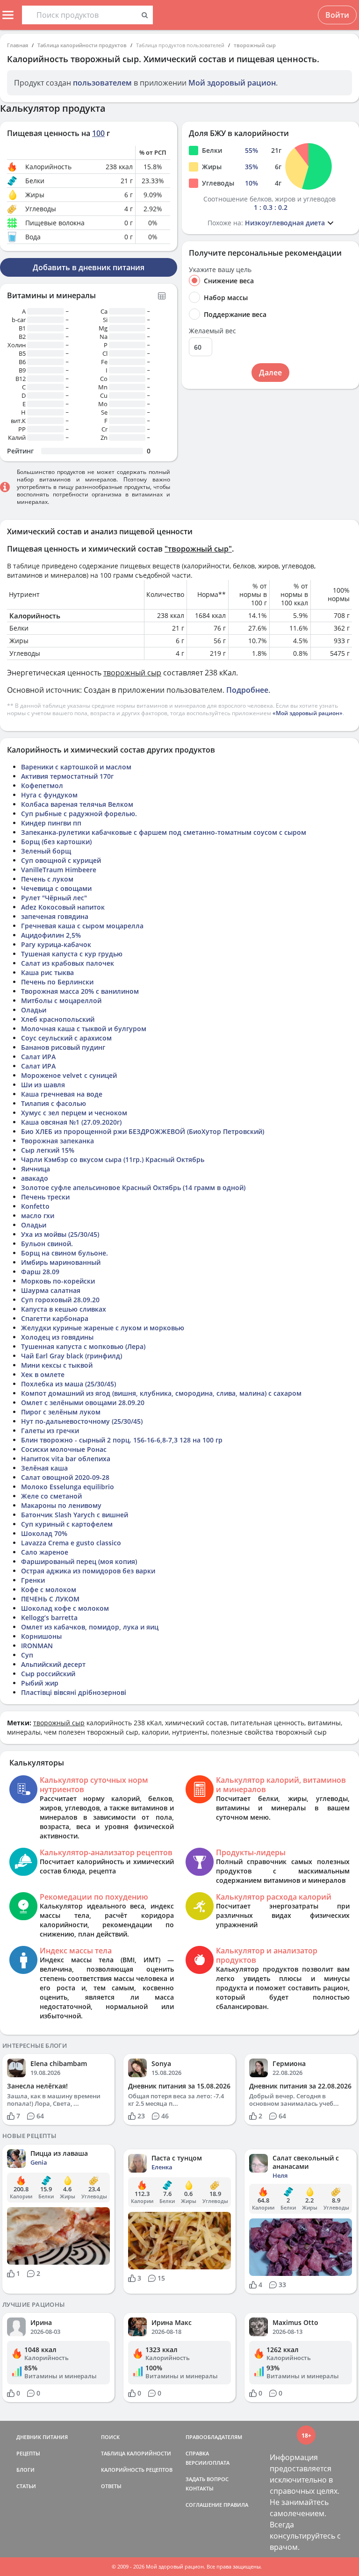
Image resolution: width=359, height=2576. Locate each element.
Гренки (33, 1580)
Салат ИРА (38, 1057)
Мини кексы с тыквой (57, 1365)
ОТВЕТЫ (111, 2486)
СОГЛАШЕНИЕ (204, 2505)
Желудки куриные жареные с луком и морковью (103, 1328)
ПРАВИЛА (236, 2505)
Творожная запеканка (57, 1141)
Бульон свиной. (47, 1244)
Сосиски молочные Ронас (64, 1449)
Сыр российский (48, 1674)
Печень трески (45, 1197)
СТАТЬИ (26, 2486)
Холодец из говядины (57, 1337)
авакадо (35, 1178)
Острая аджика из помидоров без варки (88, 1571)
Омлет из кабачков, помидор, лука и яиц (90, 1627)
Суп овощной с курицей (61, 860)
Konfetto (35, 1206)
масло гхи (38, 1216)
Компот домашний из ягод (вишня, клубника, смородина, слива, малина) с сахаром (161, 1393)
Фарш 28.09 (40, 1272)
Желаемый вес (212, 331)
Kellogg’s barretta (49, 1618)
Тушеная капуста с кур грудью (72, 954)
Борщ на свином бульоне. (65, 1253)
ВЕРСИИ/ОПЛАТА (208, 2463)
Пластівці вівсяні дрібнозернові (74, 1692)
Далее (270, 373)
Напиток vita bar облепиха (66, 1459)
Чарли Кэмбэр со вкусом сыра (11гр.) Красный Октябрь (113, 1159)
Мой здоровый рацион (232, 83)
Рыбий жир (40, 1683)
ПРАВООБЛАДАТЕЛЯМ (214, 2437)
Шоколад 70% (44, 1533)
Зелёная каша (44, 1468)
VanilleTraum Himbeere (59, 870)
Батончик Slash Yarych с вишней (75, 1515)
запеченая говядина (55, 916)
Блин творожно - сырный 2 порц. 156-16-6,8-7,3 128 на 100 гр (122, 1440)
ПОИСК (110, 2437)
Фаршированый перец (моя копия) (79, 1561)
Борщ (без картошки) (56, 842)
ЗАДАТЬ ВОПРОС (207, 2479)
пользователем (102, 83)
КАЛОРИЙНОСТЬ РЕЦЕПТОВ (137, 2470)
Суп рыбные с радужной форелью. (79, 814)
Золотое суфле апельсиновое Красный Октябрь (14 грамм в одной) (133, 1188)
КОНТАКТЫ (200, 2488)
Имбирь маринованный (61, 1262)
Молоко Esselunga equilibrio (68, 1487)
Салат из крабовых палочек (68, 963)
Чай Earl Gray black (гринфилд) (72, 1356)
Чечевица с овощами (56, 888)
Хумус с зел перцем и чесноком (74, 1113)
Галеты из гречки (50, 1431)
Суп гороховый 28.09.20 (60, 1300)
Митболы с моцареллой (61, 1001)
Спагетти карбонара (55, 1318)
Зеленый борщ (46, 851)
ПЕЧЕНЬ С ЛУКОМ (50, 1599)
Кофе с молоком (49, 1589)
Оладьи (34, 1010)
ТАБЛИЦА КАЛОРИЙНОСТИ (136, 2453)
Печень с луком (47, 879)
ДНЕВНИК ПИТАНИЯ (42, 2437)
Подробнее (247, 690)
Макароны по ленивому (61, 1505)
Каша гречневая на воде (62, 1094)
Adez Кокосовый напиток (63, 907)
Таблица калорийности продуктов (82, 45)
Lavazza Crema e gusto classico (71, 1543)
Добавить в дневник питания (89, 267)
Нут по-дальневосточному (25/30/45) (82, 1421)
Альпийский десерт (53, 1664)
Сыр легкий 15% (48, 1150)
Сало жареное (45, 1552)
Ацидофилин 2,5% (51, 935)
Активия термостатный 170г (67, 776)
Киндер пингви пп (51, 823)
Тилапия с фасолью (54, 1103)
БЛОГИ (25, 2470)
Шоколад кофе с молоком (65, 1608)
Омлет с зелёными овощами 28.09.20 (83, 1403)
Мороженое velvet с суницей (69, 1075)
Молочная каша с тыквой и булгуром (84, 1029)
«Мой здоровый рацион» (308, 713)
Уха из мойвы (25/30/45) (60, 1234)
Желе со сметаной (51, 1496)
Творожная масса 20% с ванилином (80, 991)
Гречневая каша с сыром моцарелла (82, 926)
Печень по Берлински (57, 982)
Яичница (36, 1169)
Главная (18, 45)
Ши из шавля (43, 1085)
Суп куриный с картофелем (67, 1524)
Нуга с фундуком (49, 795)
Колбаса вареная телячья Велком (77, 804)
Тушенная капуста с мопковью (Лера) (83, 1346)
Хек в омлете (43, 1374)
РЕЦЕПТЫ (28, 2453)
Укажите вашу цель (220, 270)
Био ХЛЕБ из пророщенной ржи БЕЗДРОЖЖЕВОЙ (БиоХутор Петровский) (143, 1131)
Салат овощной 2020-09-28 (65, 1477)
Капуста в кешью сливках (64, 1309)
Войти (337, 15)
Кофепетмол (42, 786)
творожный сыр (255, 45)
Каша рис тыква (47, 972)
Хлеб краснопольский (58, 1019)
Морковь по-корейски (58, 1281)
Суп (27, 1655)
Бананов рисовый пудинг (63, 1047)
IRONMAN (37, 1646)
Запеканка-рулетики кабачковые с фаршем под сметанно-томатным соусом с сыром (164, 832)
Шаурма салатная (51, 1290)
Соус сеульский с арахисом (66, 1038)
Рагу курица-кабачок (56, 944)
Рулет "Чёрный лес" (54, 898)
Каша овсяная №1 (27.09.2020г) (71, 1122)
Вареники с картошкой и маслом (76, 767)
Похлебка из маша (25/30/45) (68, 1384)
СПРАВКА (197, 2453)
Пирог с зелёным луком (61, 1412)
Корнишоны (41, 1636)
